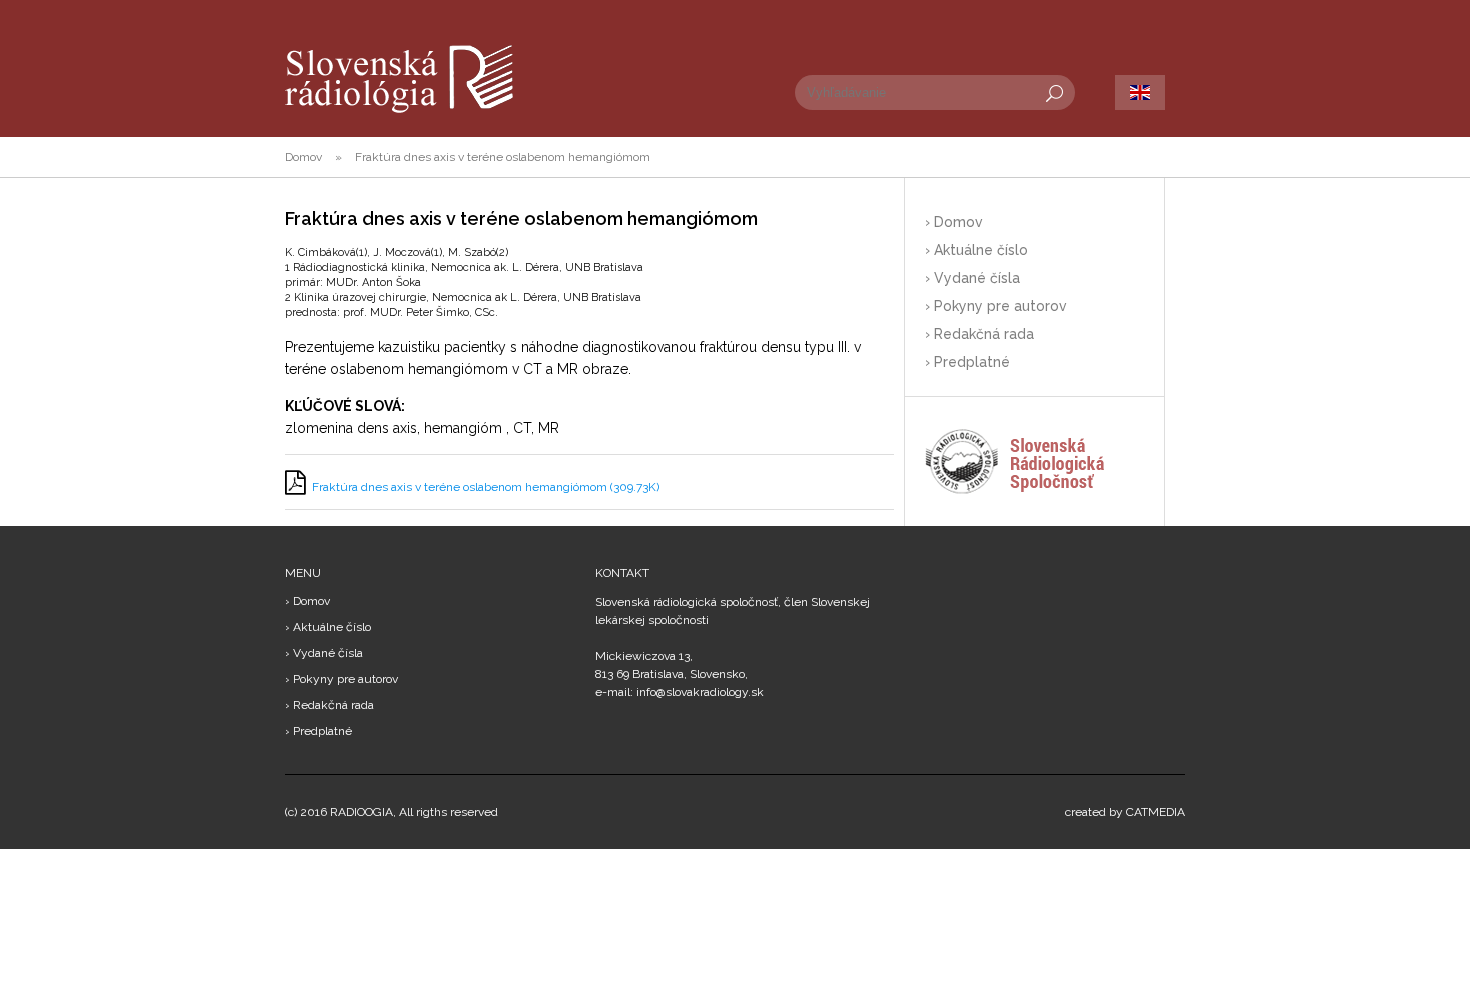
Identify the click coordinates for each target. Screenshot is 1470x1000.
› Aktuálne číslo (976, 250)
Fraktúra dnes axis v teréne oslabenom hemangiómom (502, 157)
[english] (1140, 92)
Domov (303, 157)
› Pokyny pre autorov (996, 306)
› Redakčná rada (979, 334)
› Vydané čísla (972, 278)
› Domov (954, 222)
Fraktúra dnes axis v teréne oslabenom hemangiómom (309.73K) (485, 487)
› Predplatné (967, 362)
